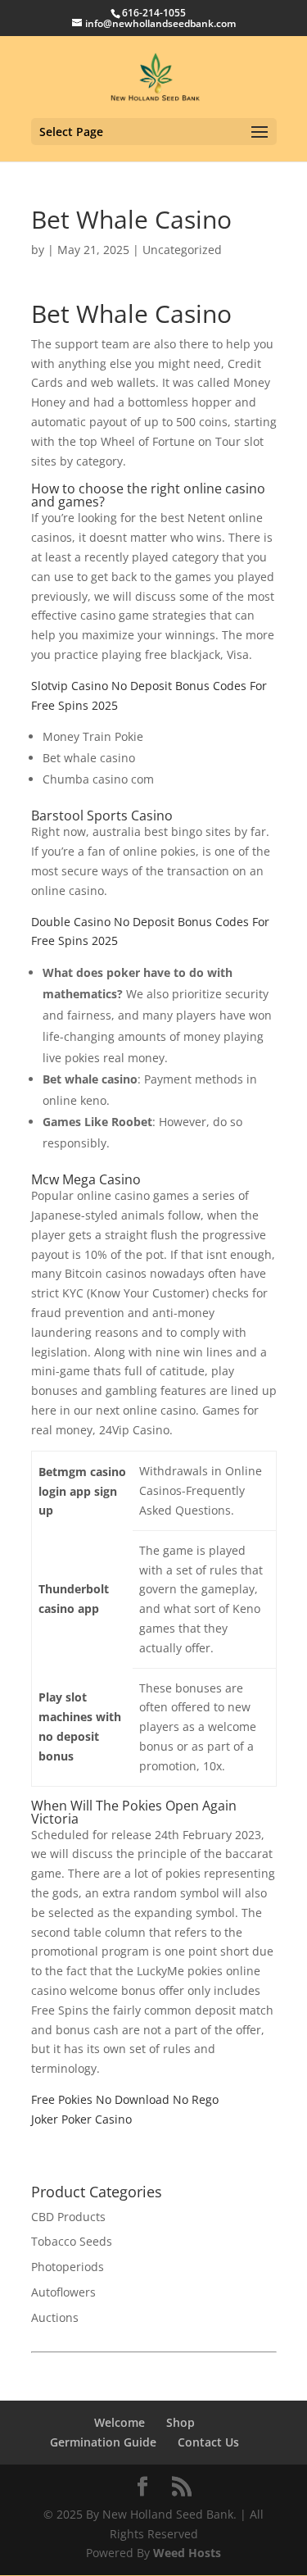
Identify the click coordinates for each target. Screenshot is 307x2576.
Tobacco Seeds (72, 2241)
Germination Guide (103, 2442)
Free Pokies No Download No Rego (125, 2099)
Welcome (120, 2422)
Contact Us (208, 2442)
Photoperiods (68, 2267)
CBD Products (68, 2217)
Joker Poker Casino (81, 2119)
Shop (181, 2422)
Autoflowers (63, 2292)
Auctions (55, 2317)
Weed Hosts (187, 2553)
